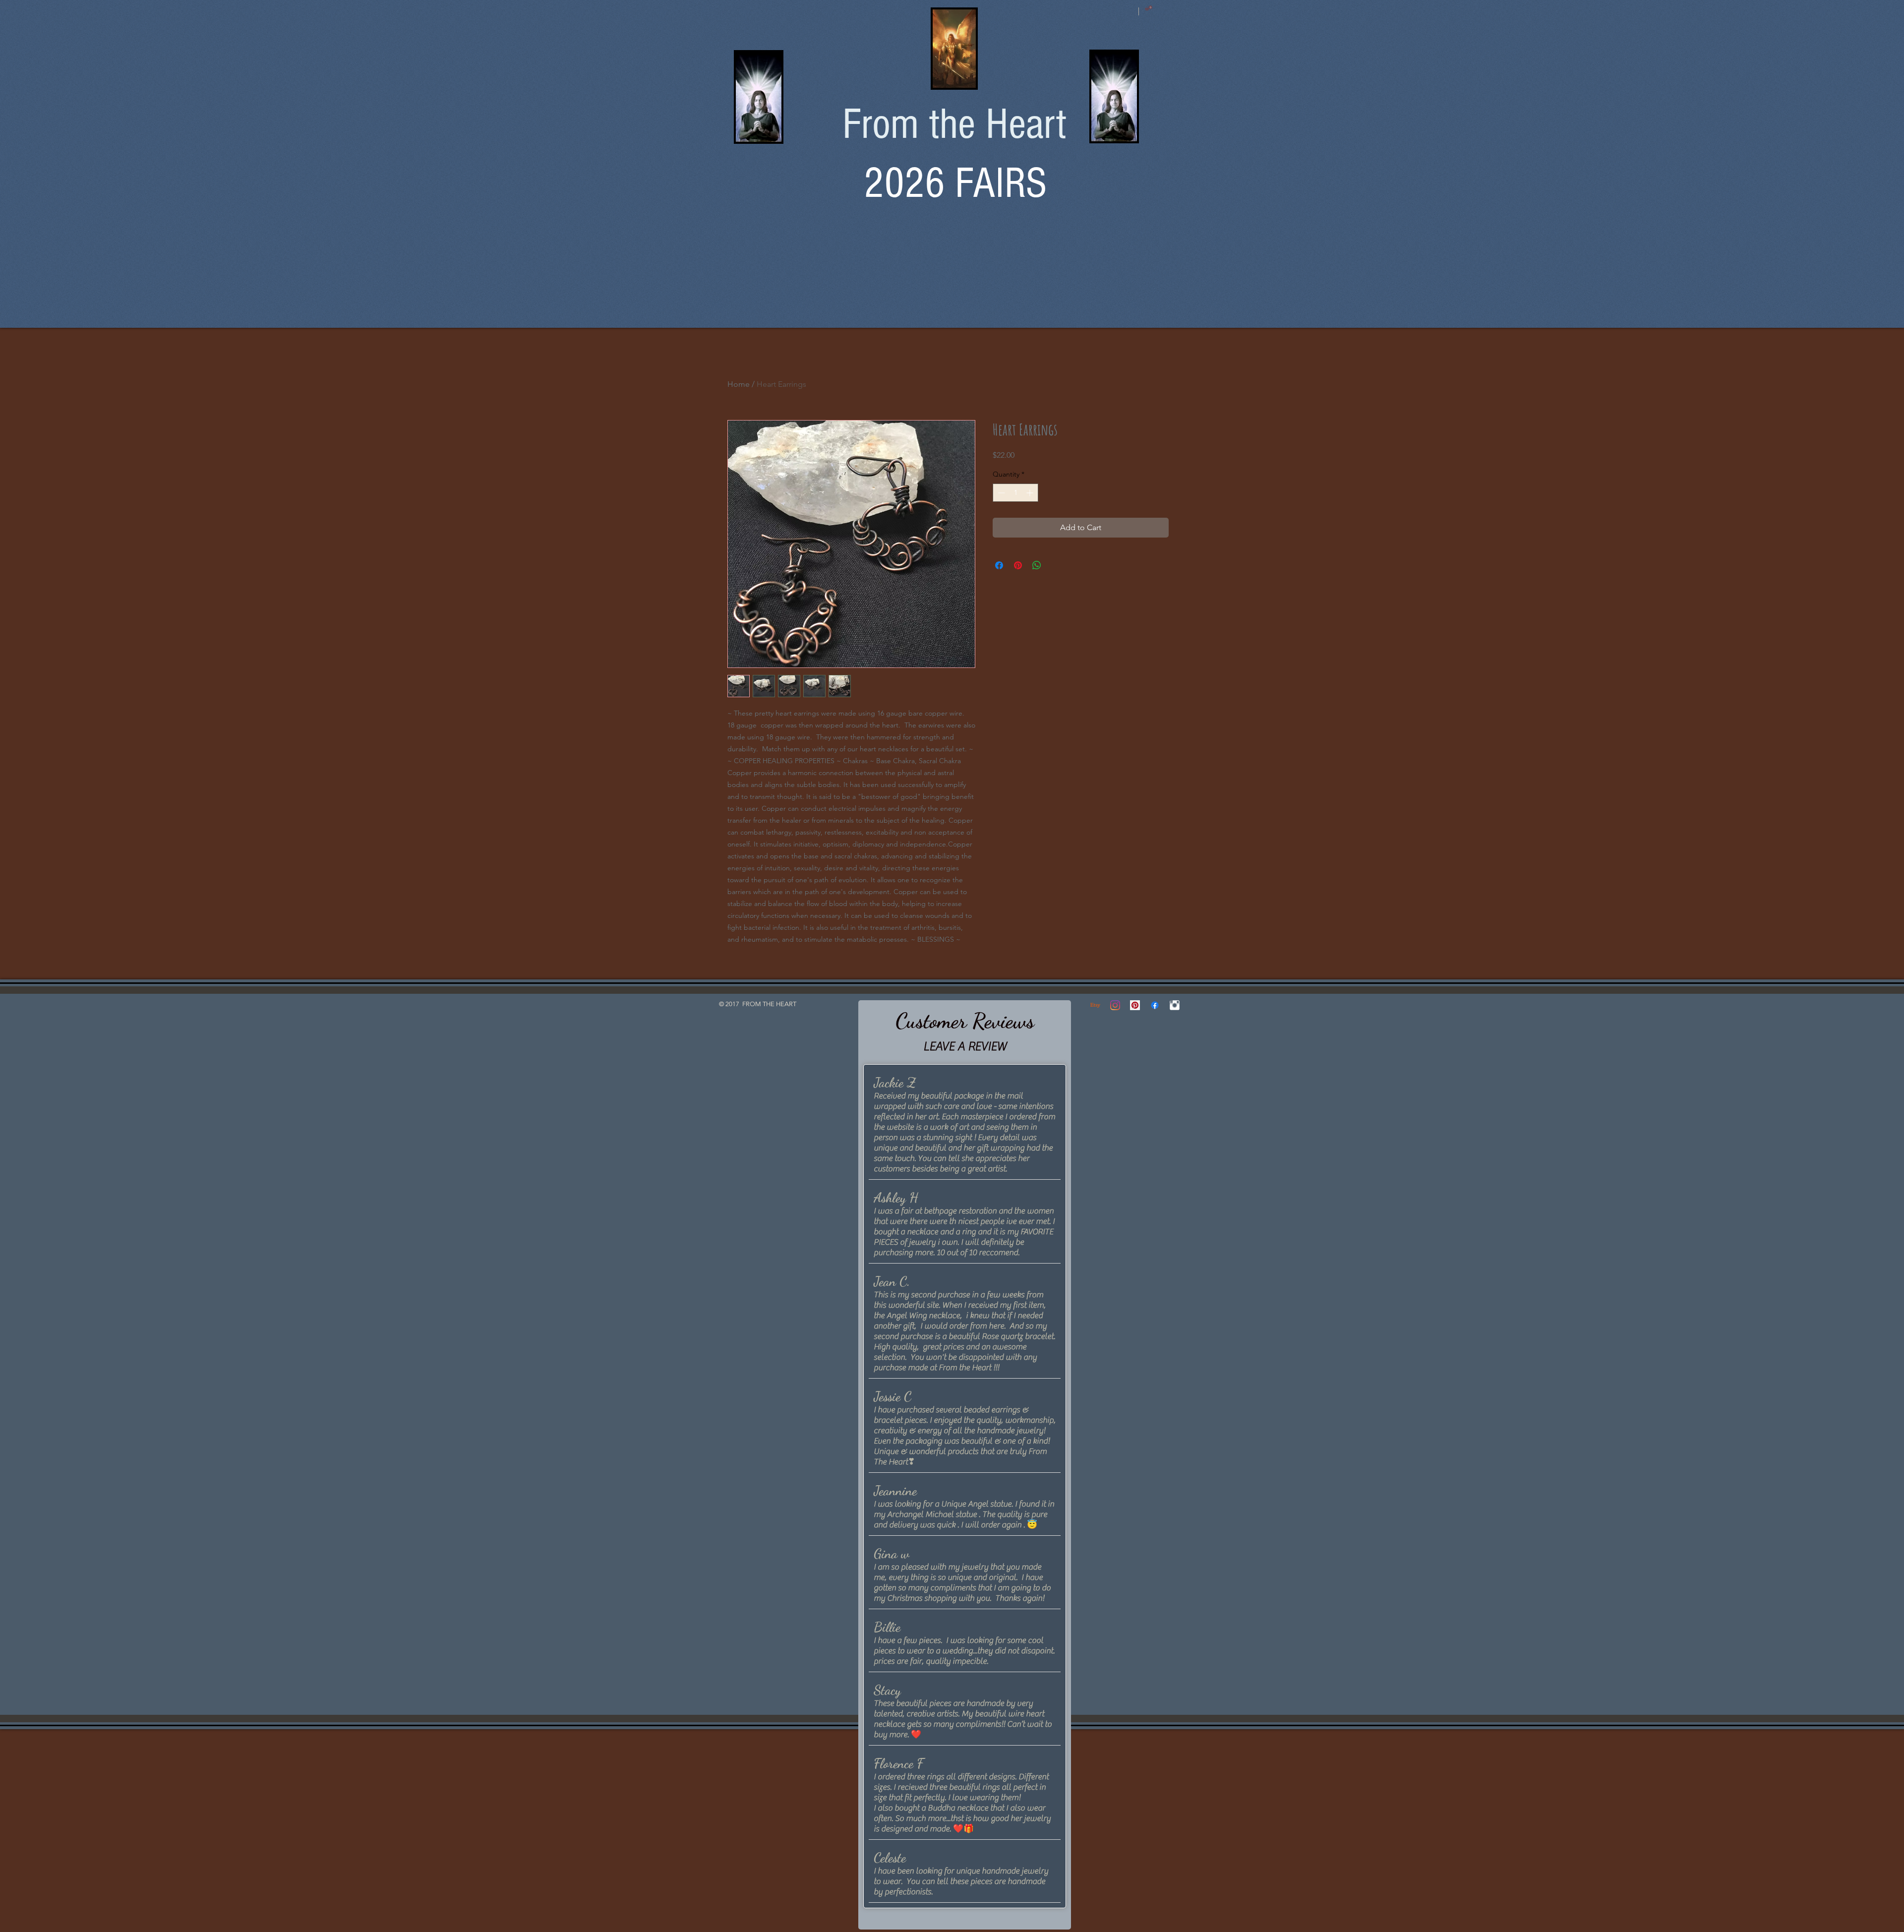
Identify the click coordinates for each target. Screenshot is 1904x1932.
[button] (1149, 8)
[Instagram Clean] (1175, 1005)
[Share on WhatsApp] (1037, 565)
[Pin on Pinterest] (1018, 565)
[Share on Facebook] (999, 565)
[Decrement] (1000, 493)
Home (739, 384)
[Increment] (1031, 493)
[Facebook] (1155, 1005)
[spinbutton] (1015, 493)
